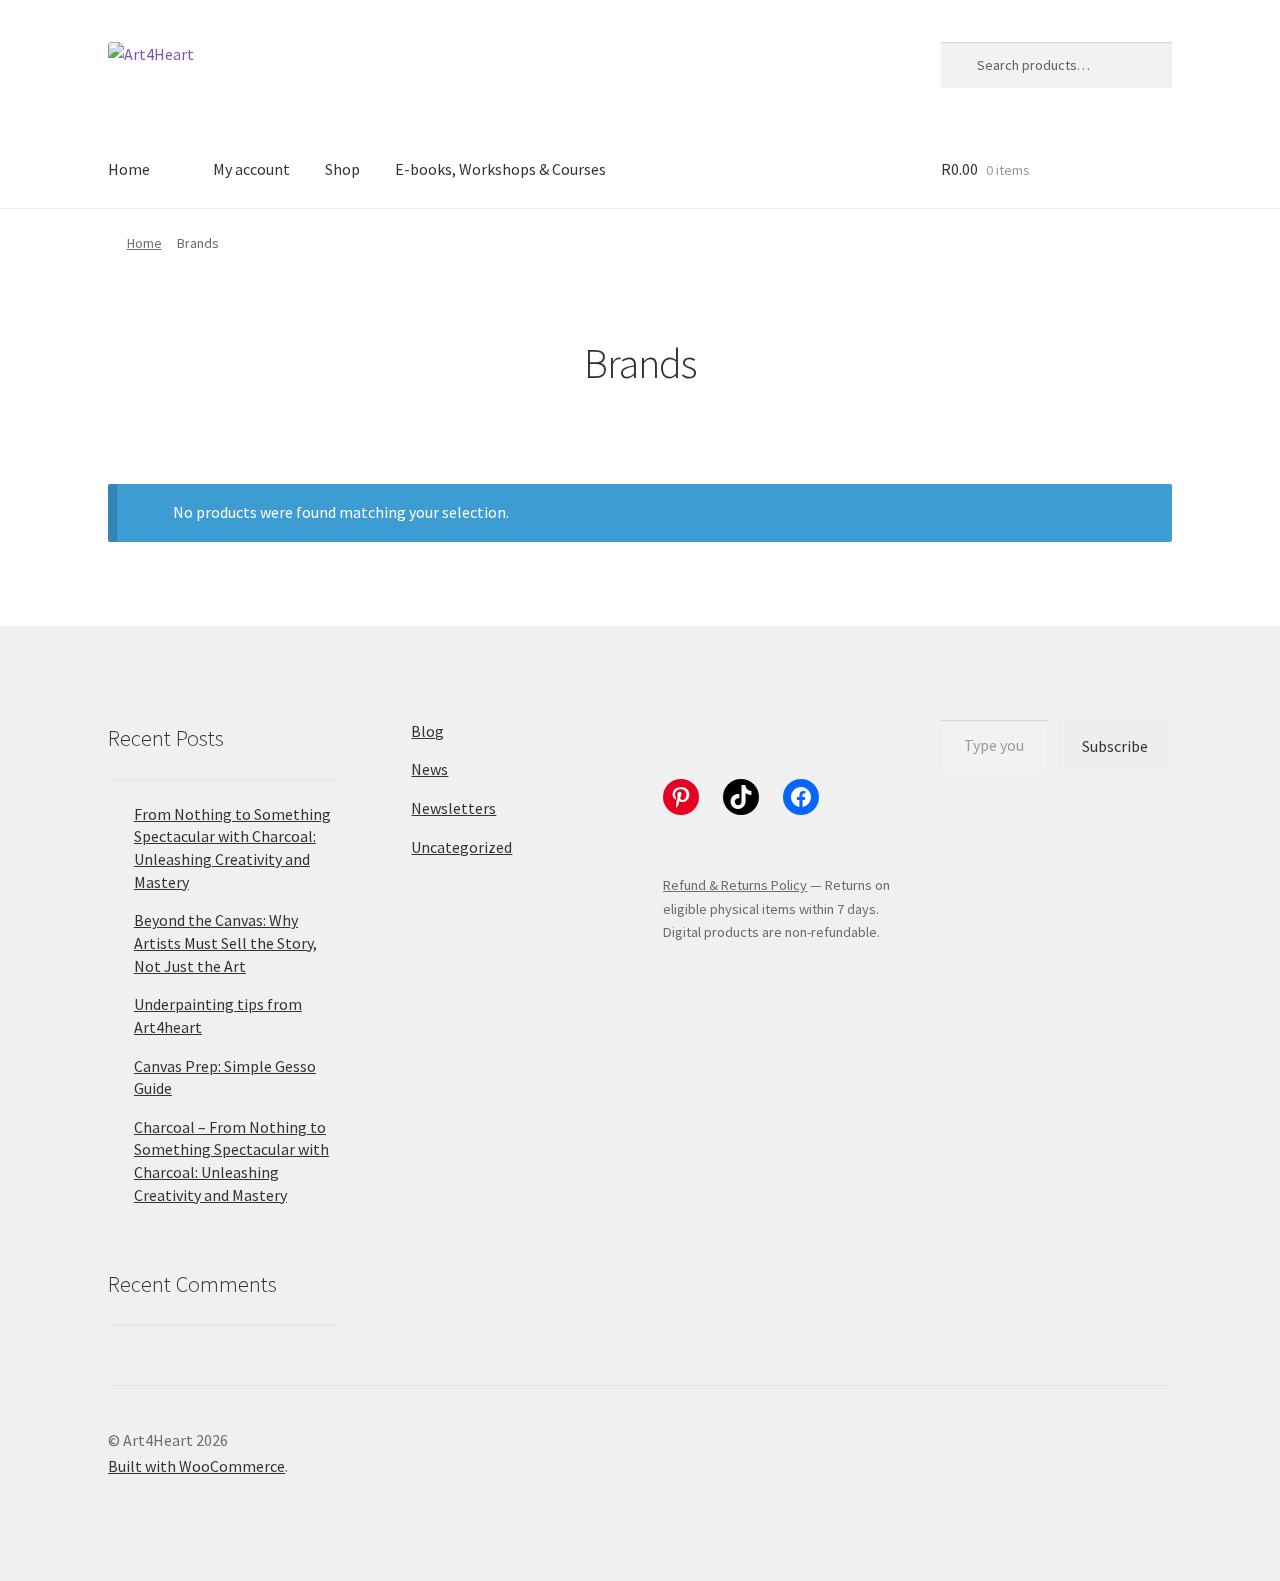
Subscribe (1115, 746)
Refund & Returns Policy (735, 885)
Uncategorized (461, 847)
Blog (427, 731)
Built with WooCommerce (196, 1466)
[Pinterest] (681, 797)
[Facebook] (801, 797)
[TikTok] (741, 797)
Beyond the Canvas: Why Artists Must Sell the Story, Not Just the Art (225, 942)
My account (251, 169)
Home (129, 169)
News (429, 769)
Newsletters (453, 808)
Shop (342, 169)
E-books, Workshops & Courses (500, 169)
